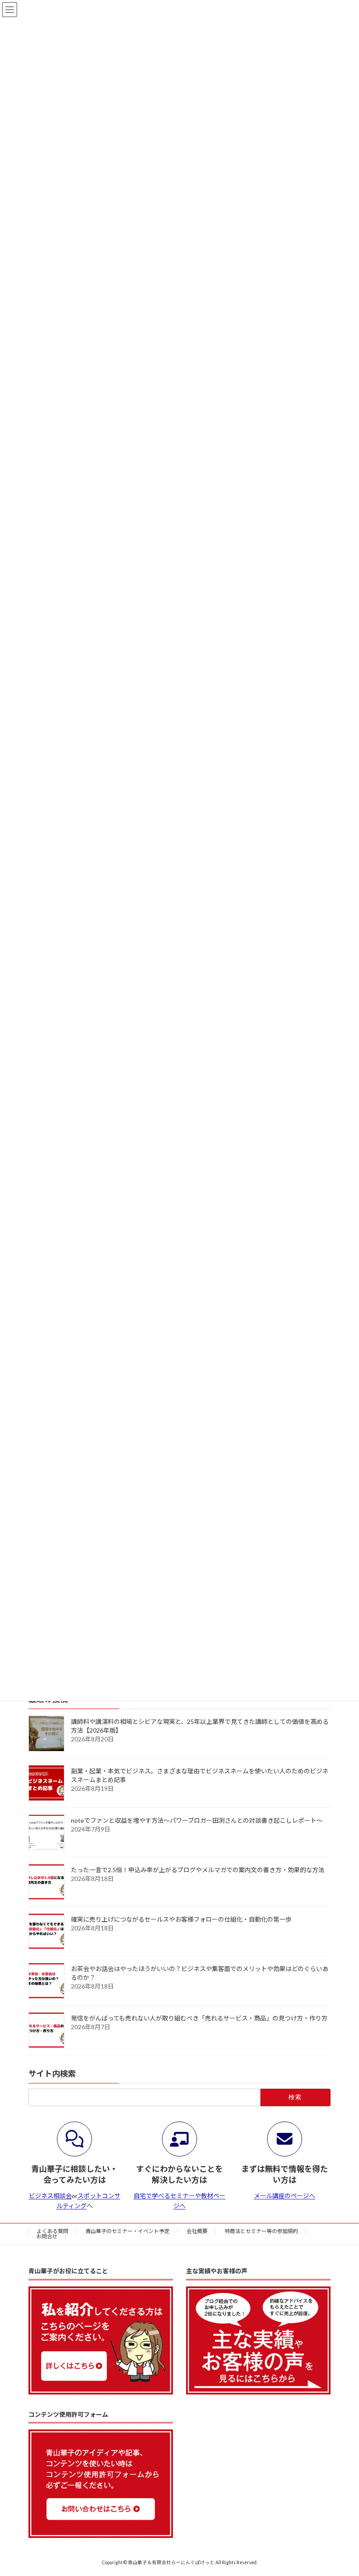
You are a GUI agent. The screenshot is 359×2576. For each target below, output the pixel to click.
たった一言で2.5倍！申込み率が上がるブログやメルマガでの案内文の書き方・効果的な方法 (198, 1870)
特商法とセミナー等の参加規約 (261, 2231)
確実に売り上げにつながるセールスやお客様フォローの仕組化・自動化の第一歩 (181, 1919)
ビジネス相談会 (50, 2196)
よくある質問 (53, 2231)
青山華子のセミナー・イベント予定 (127, 2231)
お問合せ (47, 2236)
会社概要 (197, 2231)
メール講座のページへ (285, 2196)
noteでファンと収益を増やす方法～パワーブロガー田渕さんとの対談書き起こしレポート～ (197, 1820)
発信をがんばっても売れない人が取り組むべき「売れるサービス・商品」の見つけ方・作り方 (199, 2018)
